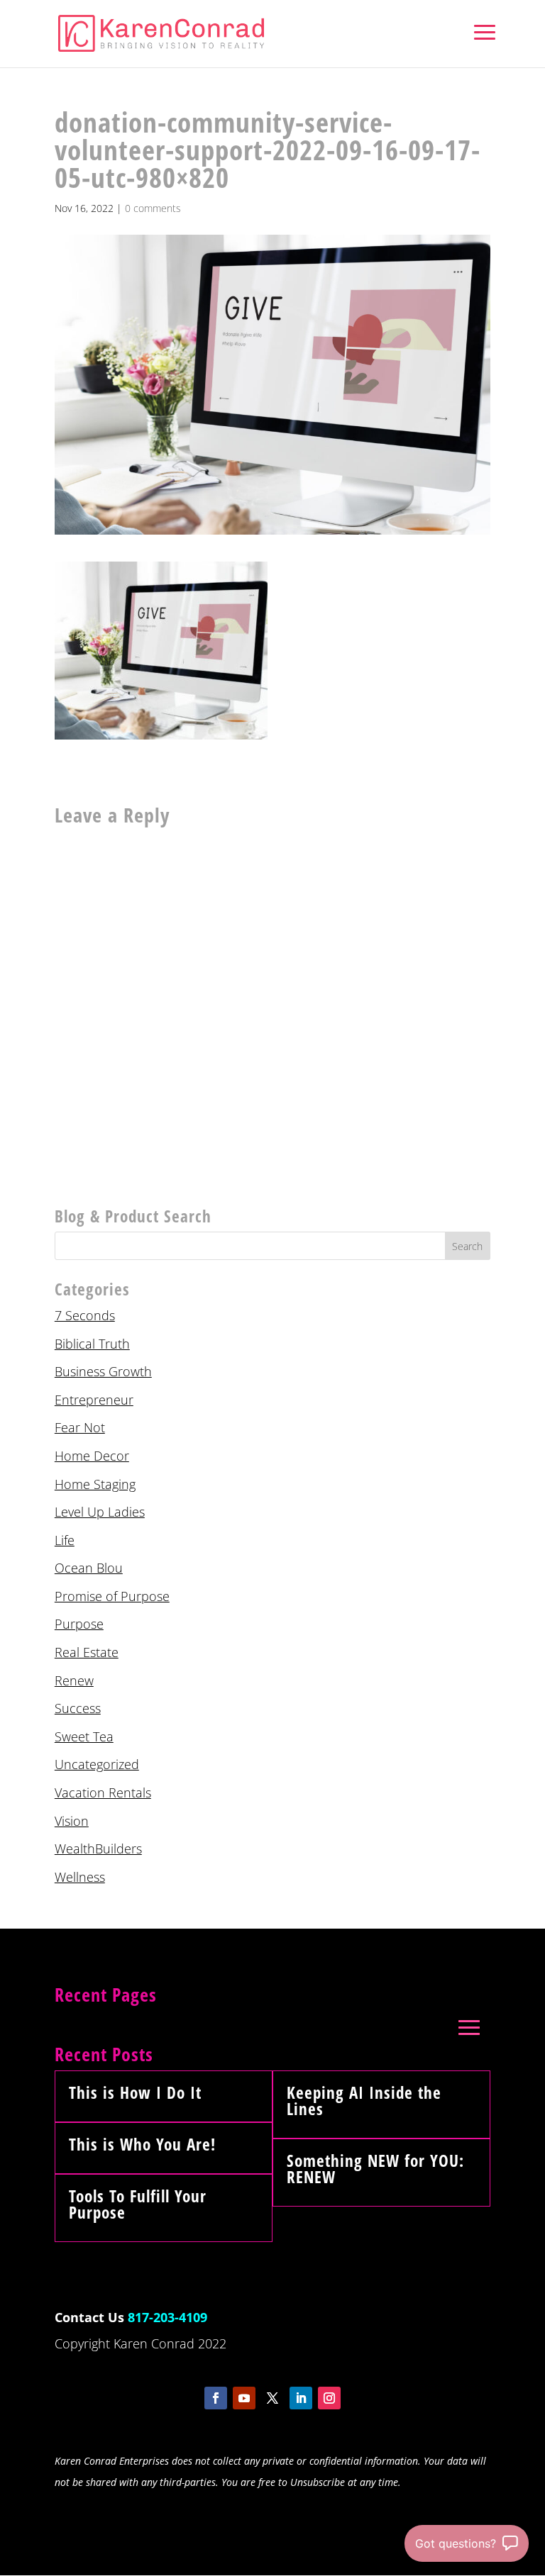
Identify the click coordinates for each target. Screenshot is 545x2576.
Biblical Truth (92, 1344)
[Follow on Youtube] (244, 2398)
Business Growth (103, 1371)
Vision (72, 1821)
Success (78, 1708)
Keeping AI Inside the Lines (364, 2101)
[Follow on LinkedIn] (301, 2398)
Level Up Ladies (100, 1512)
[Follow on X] (272, 2398)
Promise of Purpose (112, 1596)
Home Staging (95, 1484)
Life (65, 1540)
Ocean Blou (89, 1568)
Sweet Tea (84, 1736)
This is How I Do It (135, 2092)
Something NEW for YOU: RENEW (375, 2169)
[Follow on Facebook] (216, 2398)
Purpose (79, 1624)
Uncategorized (97, 1764)
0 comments (153, 208)
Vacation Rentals (103, 1792)
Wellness (80, 1877)
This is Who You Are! (142, 2144)
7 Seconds (85, 1315)
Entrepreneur (94, 1400)
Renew (74, 1680)
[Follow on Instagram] (329, 2398)
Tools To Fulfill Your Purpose (138, 2204)
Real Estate (87, 1652)
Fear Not (80, 1427)
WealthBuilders (98, 1849)
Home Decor (92, 1456)
